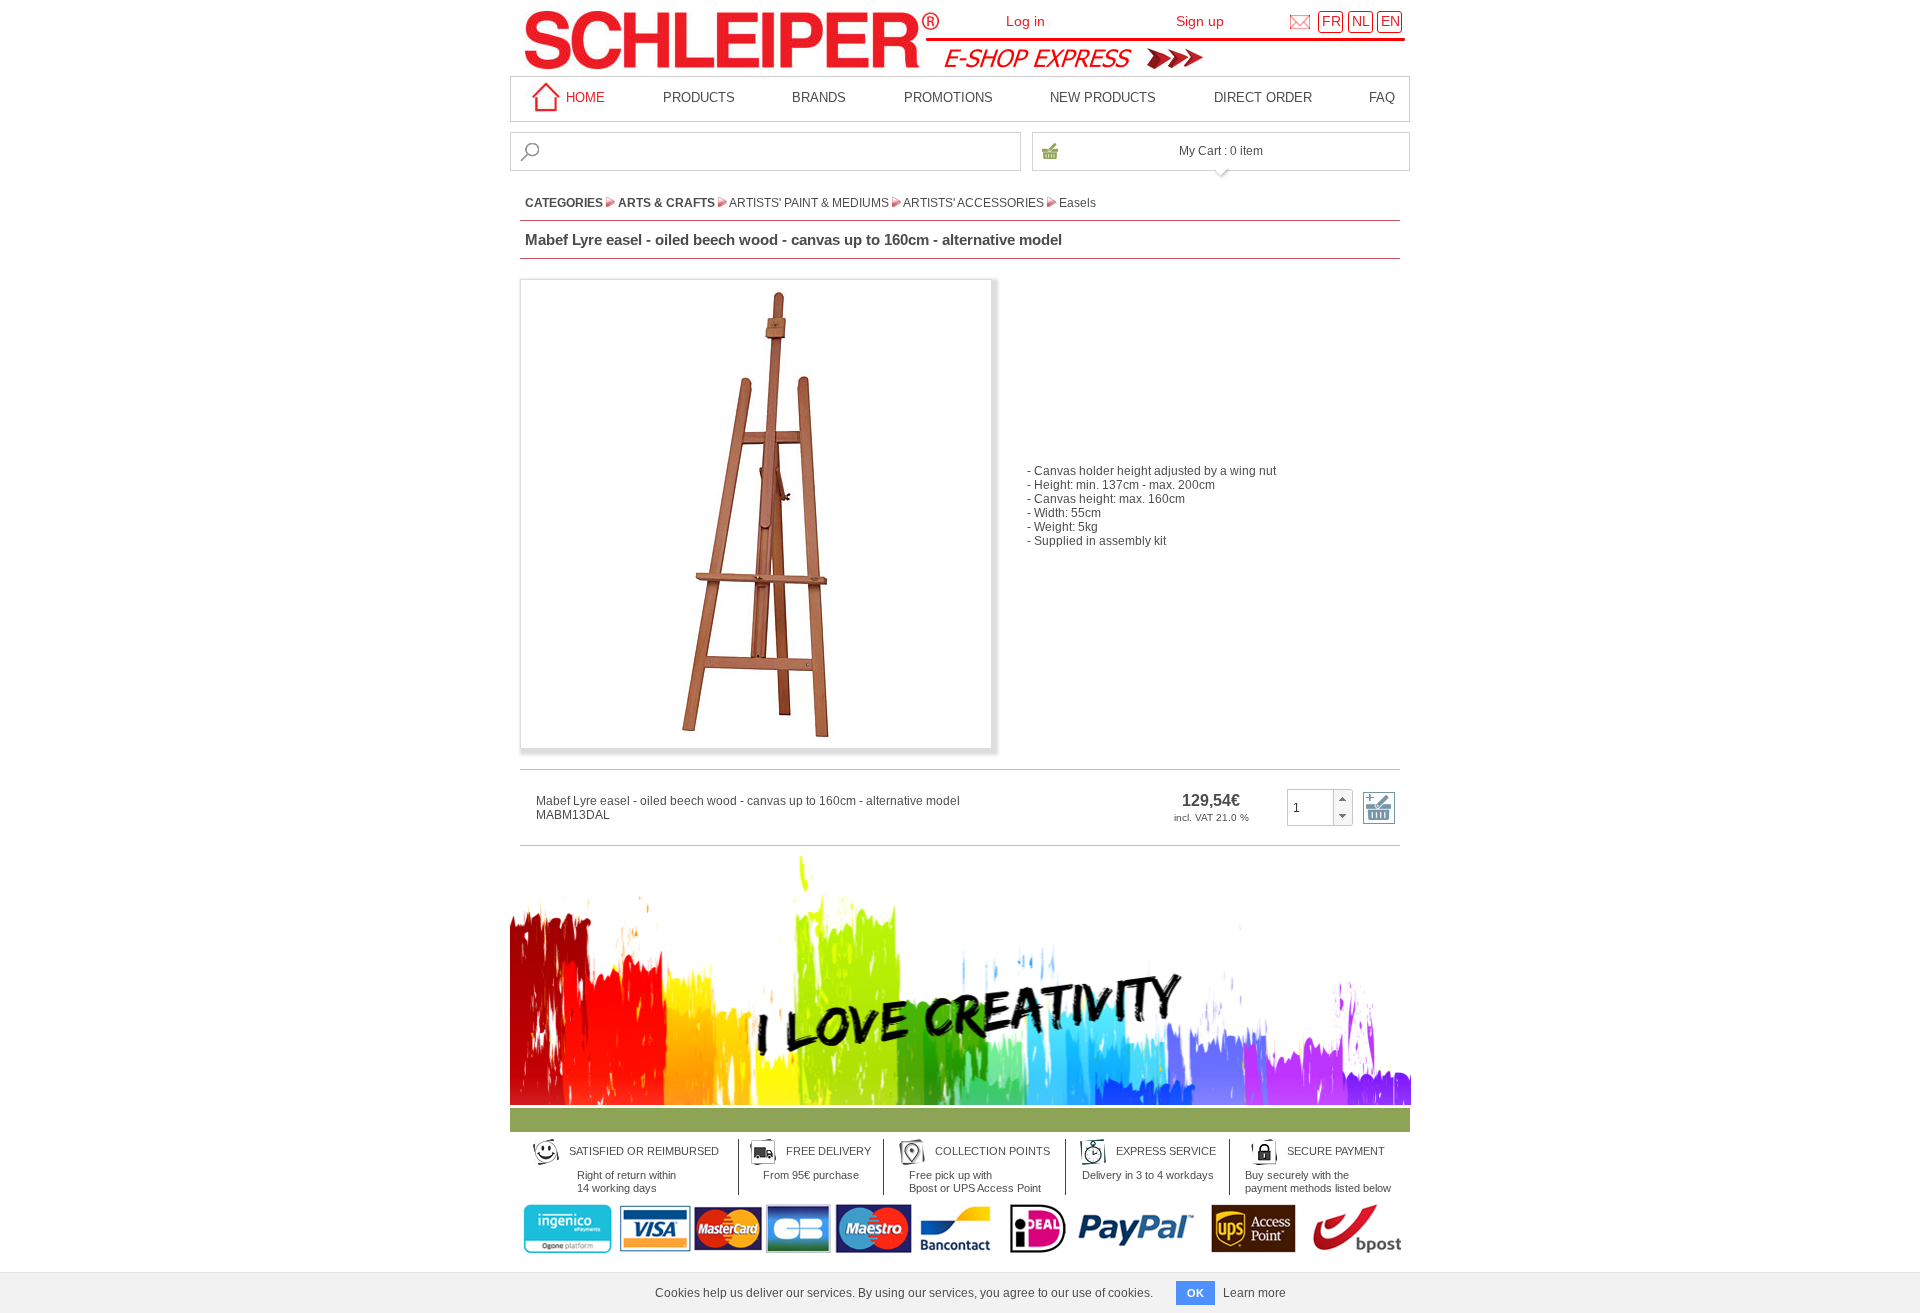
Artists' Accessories (973, 203)
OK (1195, 1293)
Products (699, 97)
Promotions (948, 97)
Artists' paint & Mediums (809, 203)
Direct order (1263, 97)
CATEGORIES (564, 203)
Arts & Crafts (666, 203)
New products (1103, 97)
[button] (1342, 799)
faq (1382, 97)
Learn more (1254, 1293)
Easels (1077, 203)
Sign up (1200, 21)
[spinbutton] (1310, 807)
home (583, 97)
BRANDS (819, 97)
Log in (1025, 21)
